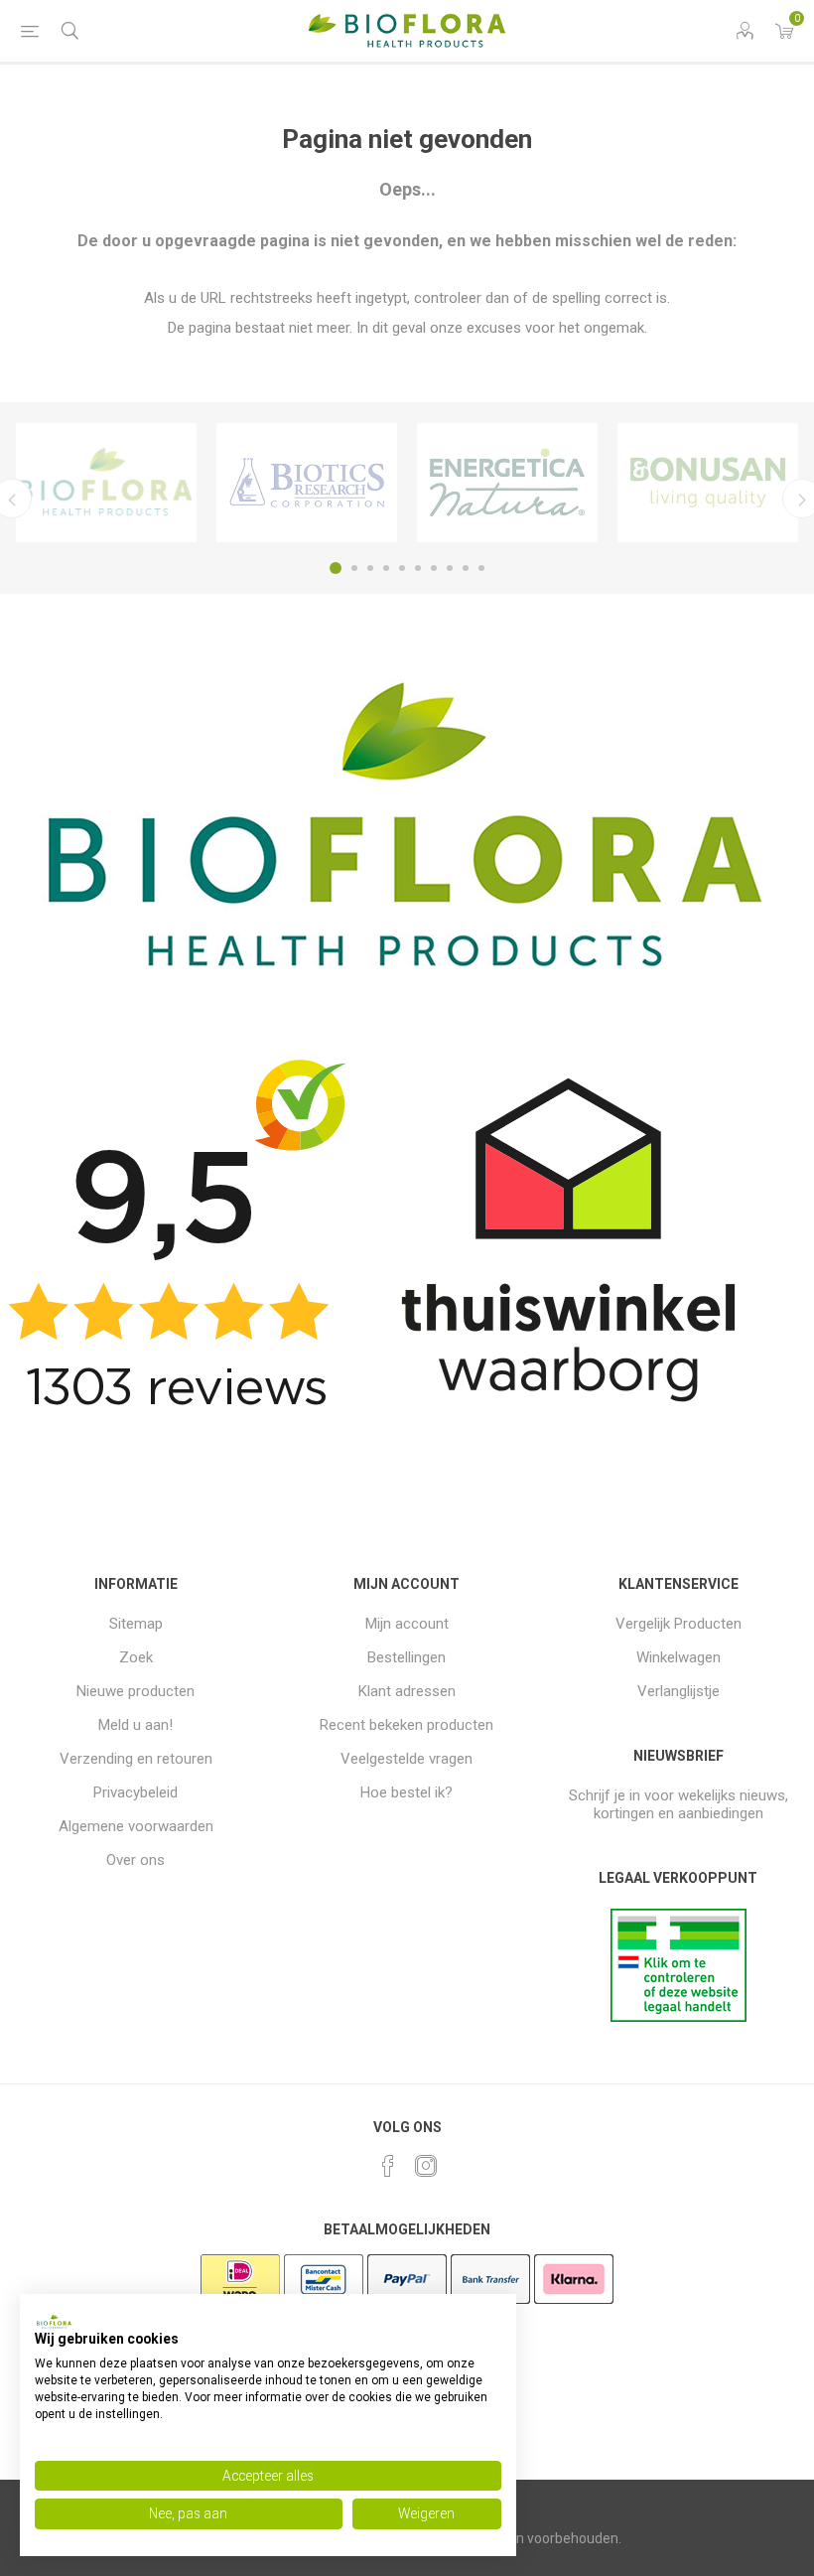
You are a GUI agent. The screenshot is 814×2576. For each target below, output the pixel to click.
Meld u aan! (136, 1725)
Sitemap (136, 1624)
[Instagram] (426, 2166)
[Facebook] (388, 2166)
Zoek (136, 1657)
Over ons (136, 1860)
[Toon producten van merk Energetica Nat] (507, 483)
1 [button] (336, 568)
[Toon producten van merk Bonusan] (708, 483)
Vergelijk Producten (678, 1624)
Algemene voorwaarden (136, 1826)
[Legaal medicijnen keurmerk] (678, 2017)
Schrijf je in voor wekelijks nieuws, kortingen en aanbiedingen (678, 1804)
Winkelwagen (678, 1657)
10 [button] (481, 568)
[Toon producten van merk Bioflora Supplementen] (106, 483)
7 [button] (434, 568)
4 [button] (386, 568)
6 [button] (418, 568)
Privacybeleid (136, 1792)
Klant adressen (407, 1691)
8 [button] (450, 568)
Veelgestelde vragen (407, 1759)
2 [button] (354, 568)
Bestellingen (407, 1657)
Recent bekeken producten (407, 1725)
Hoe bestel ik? (407, 1792)
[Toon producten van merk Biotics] (307, 483)
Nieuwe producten (136, 1691)
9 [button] (466, 568)
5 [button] (402, 568)
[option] (106, 483)
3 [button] (370, 568)
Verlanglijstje (678, 1691)
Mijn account (407, 1624)
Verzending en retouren (136, 1759)
